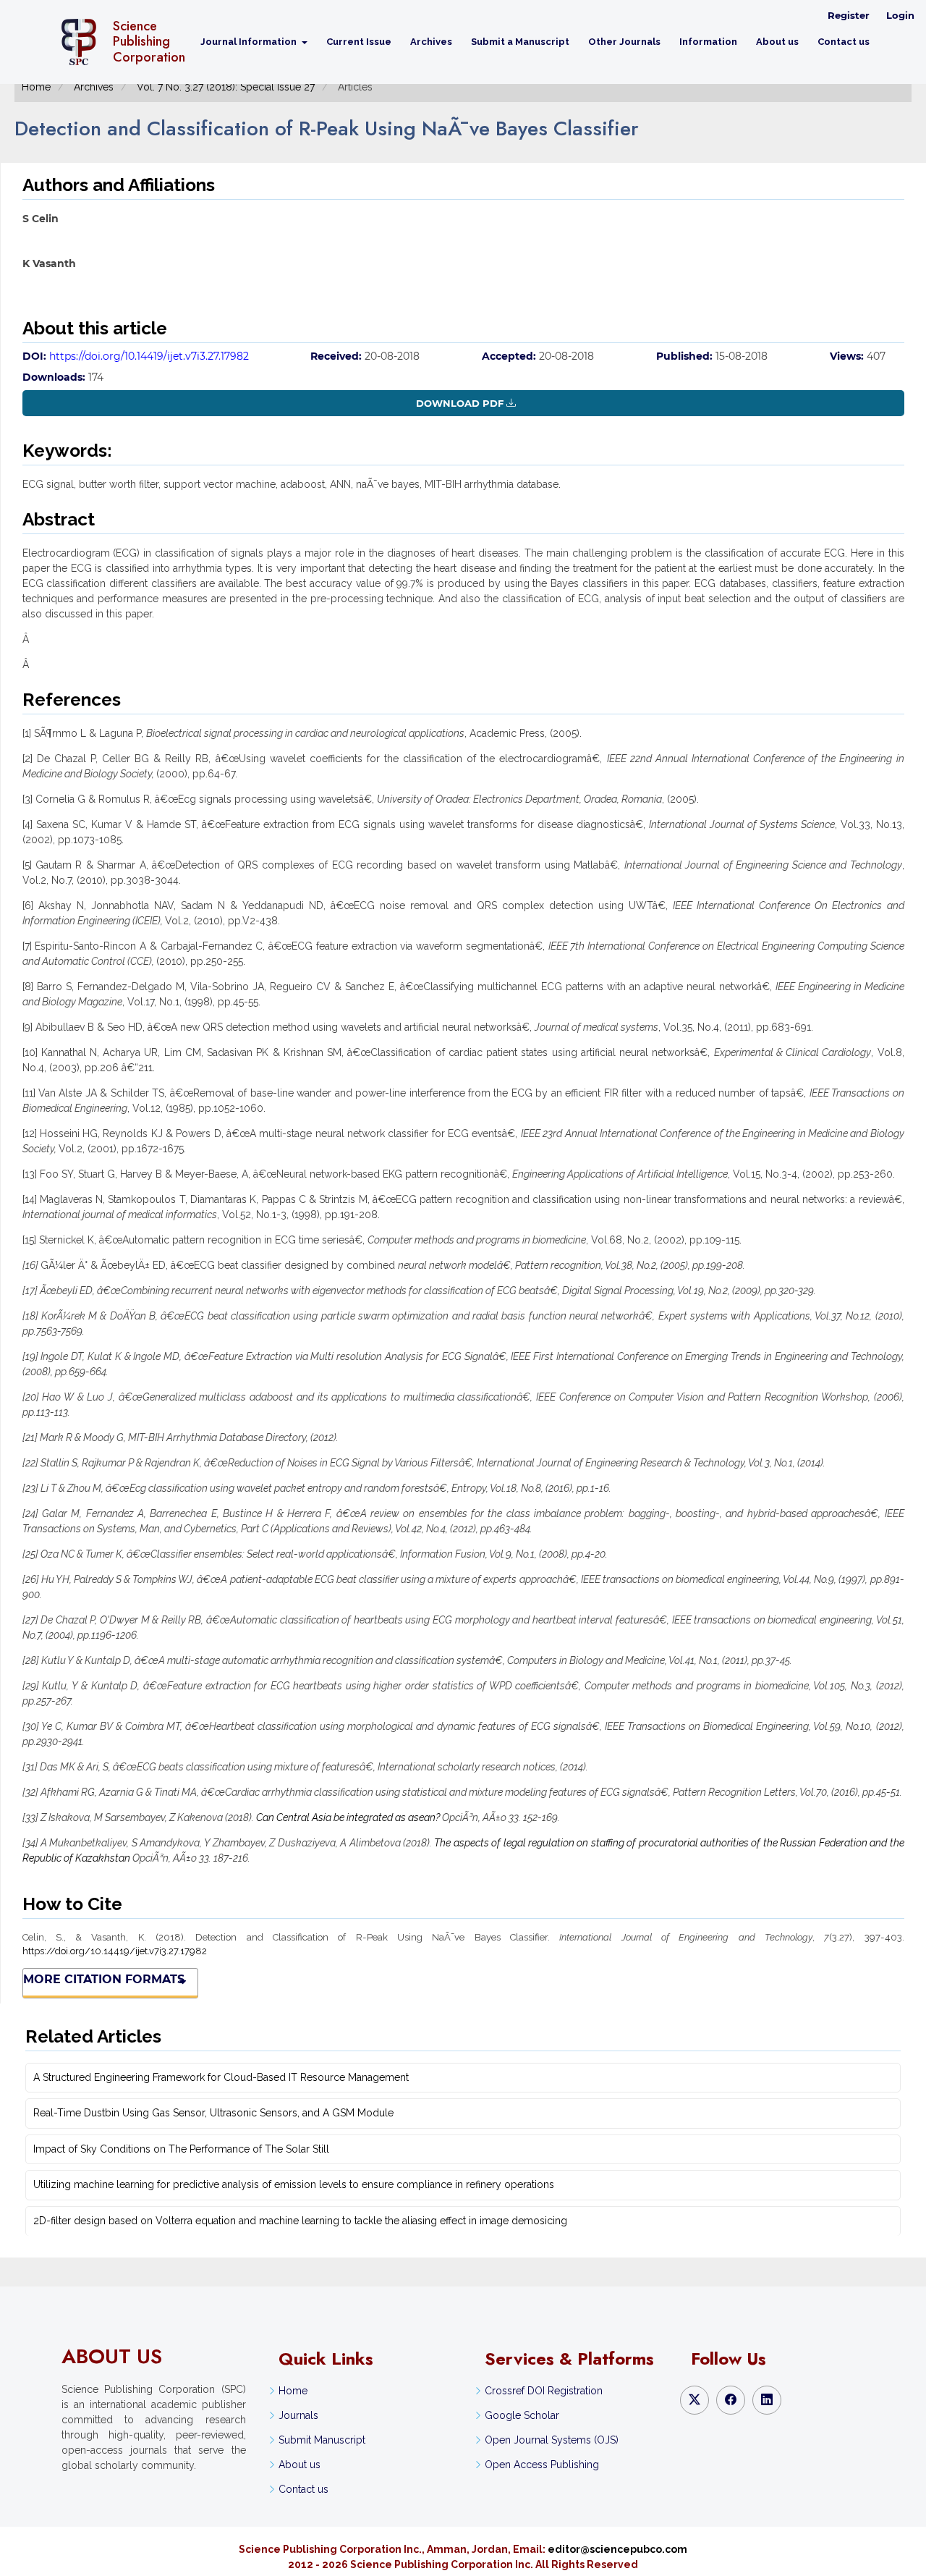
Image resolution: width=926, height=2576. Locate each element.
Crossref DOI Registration (544, 2391)
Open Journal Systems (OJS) (552, 2440)
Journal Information (250, 42)
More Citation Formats (104, 1979)
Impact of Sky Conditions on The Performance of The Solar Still (181, 2149)
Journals (298, 2415)
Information (708, 42)
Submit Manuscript (322, 2440)
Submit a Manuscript (520, 42)
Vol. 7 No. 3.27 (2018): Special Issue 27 (226, 87)
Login (900, 15)
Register (849, 15)
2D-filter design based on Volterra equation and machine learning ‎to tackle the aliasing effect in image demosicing (300, 2221)
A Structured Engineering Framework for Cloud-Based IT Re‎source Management (221, 2077)
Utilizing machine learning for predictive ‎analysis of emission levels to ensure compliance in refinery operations (294, 2184)
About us (777, 42)
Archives (431, 42)
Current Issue (359, 42)
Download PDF (460, 403)
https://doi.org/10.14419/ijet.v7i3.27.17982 (149, 356)
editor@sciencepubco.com (617, 2549)
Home (36, 87)
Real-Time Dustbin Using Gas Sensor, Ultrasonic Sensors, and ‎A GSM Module (213, 2113)
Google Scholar (522, 2415)
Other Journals (624, 42)
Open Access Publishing (542, 2465)
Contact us (844, 42)
